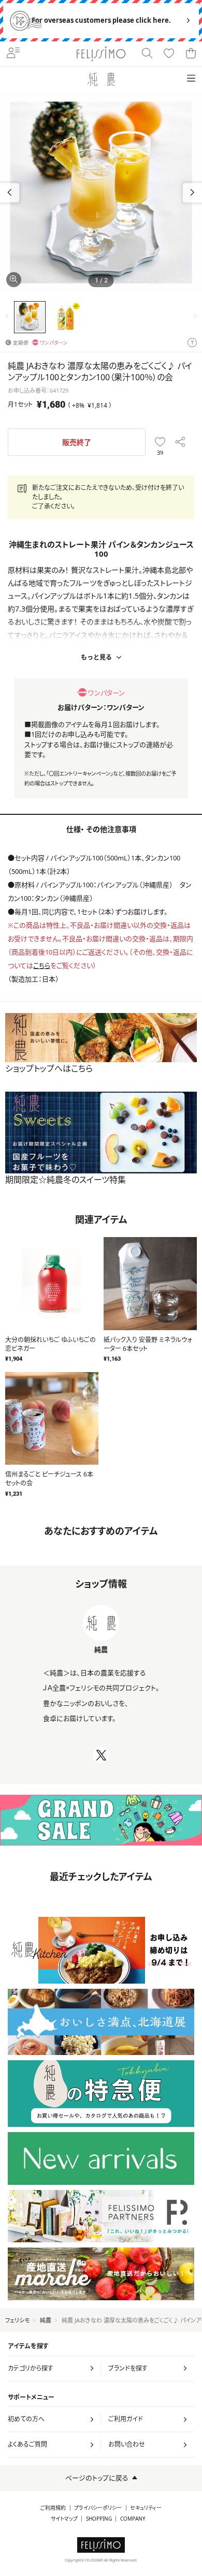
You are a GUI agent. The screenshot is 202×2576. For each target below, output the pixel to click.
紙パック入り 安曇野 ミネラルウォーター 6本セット (148, 1344)
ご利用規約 (53, 2508)
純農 (46, 2320)
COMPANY (133, 2519)
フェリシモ (17, 2320)
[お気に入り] (169, 54)
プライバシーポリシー (98, 2508)
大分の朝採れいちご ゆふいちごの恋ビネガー (51, 1344)
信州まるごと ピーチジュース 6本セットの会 (49, 1479)
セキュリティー (146, 2508)
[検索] (147, 54)
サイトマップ (64, 2519)
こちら (42, 965)
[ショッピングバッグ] (191, 54)
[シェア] (180, 442)
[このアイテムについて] (192, 343)
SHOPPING (99, 2519)
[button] (192, 193)
